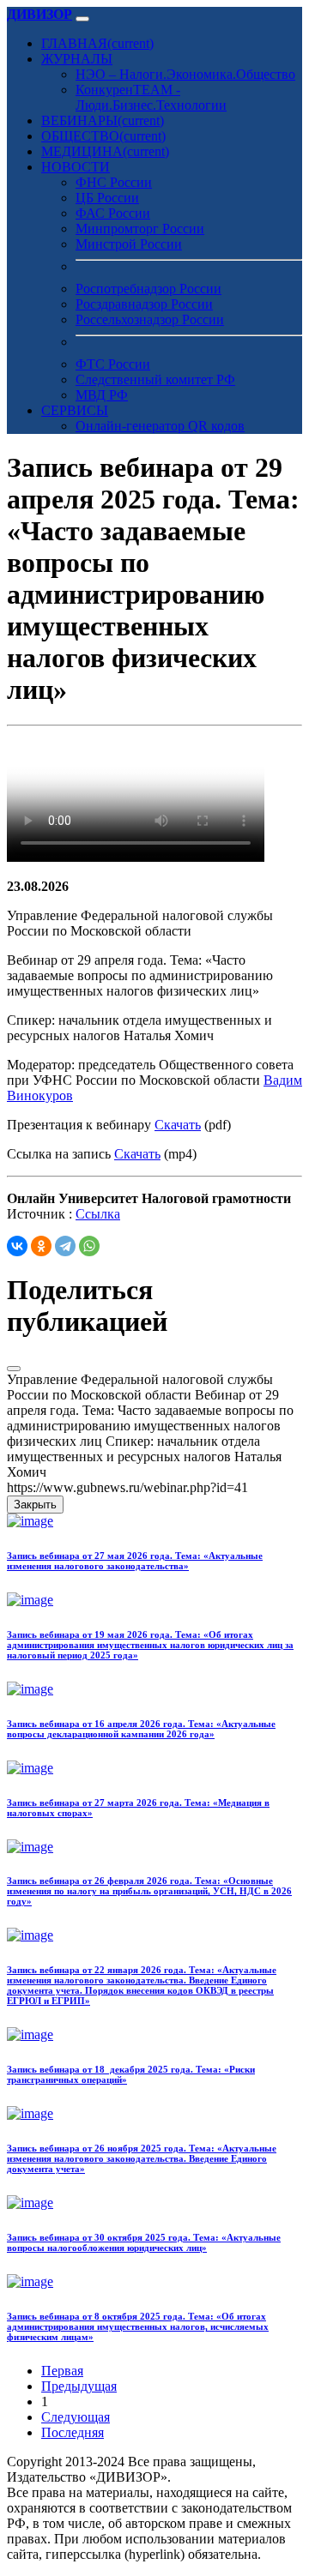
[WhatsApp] (89, 1246)
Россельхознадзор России (150, 319)
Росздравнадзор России (144, 304)
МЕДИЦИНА (105, 151)
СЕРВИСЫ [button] (75, 410)
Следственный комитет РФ (155, 379)
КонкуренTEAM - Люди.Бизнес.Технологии (151, 97)
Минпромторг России (140, 229)
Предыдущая (79, 2386)
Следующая (76, 2417)
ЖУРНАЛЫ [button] (77, 59)
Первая (62, 2371)
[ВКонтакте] (17, 1246)
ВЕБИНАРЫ (103, 120)
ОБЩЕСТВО (103, 136)
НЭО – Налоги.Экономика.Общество (185, 74)
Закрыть (35, 1505)
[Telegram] (65, 1246)
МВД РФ (102, 395)
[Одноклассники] (41, 1246)
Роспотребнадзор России (148, 289)
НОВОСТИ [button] (76, 167)
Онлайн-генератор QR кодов (160, 426)
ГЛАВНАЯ (97, 43)
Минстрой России (129, 244)
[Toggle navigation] (82, 19)
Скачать (178, 1125)
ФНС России (114, 182)
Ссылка (98, 1214)
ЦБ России (107, 198)
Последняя (73, 2432)
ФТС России (113, 364)
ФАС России (113, 213)
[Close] (14, 1369)
